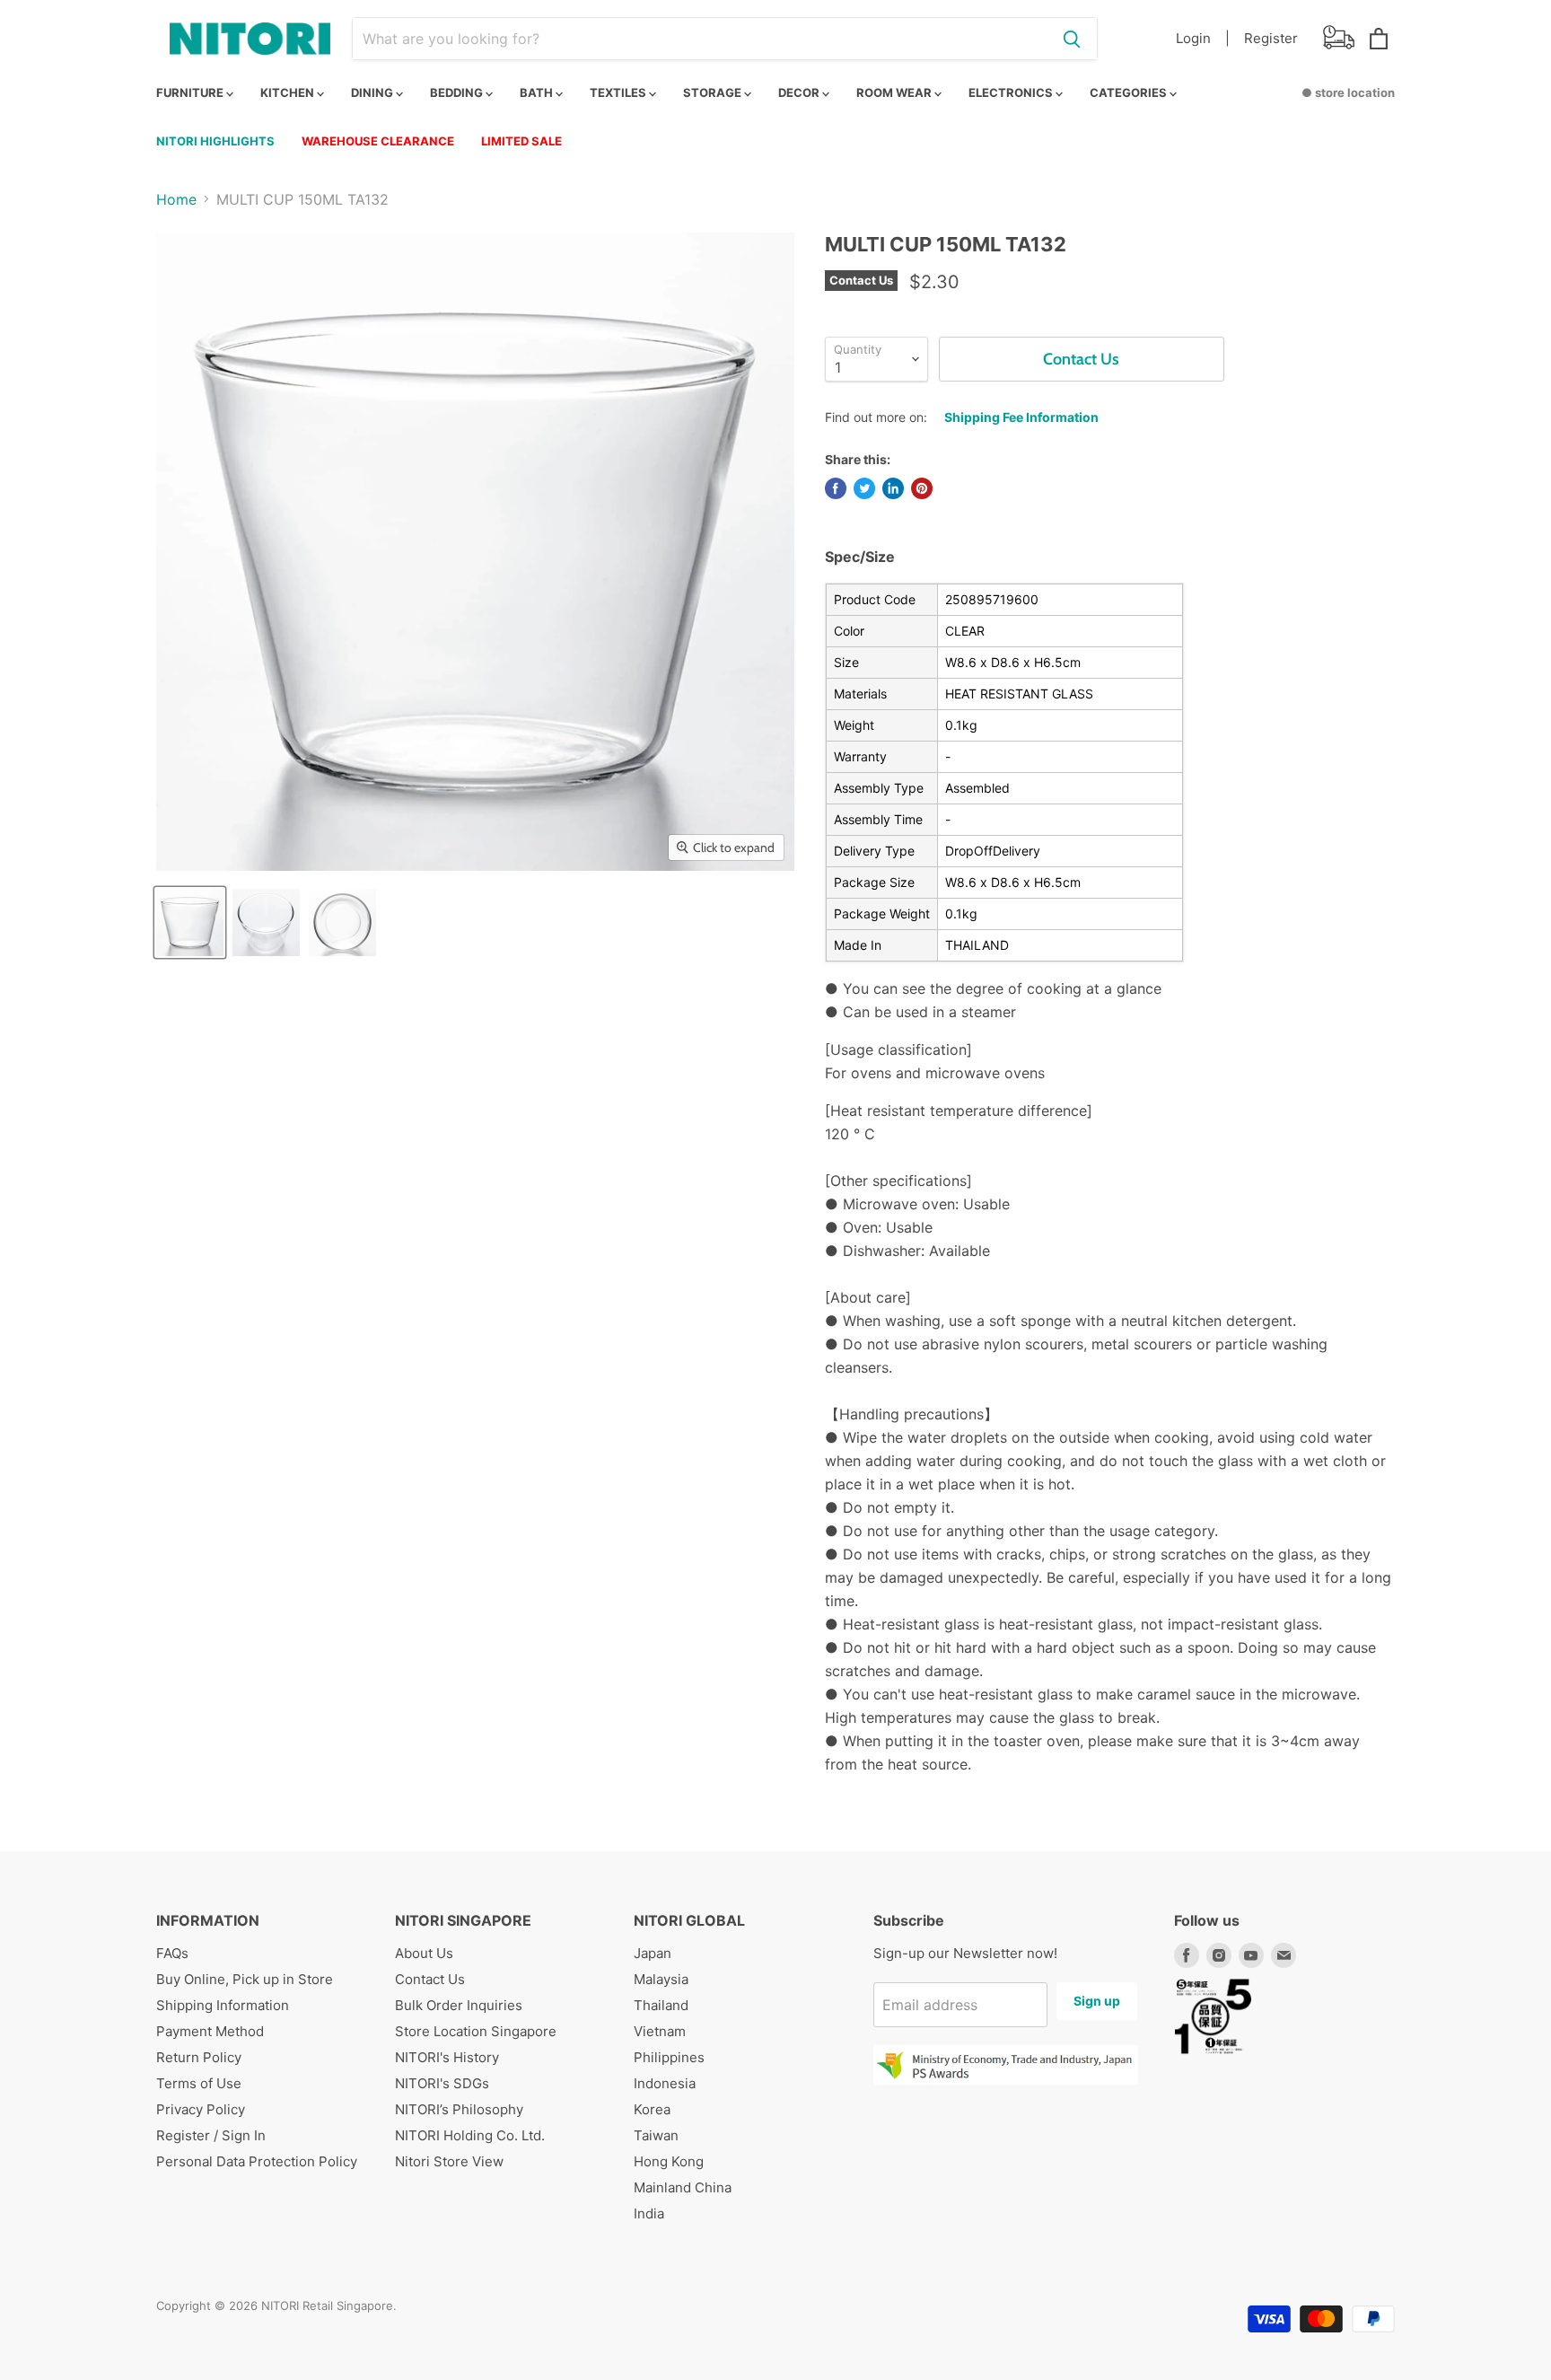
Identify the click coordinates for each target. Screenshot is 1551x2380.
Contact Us (430, 1979)
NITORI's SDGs (442, 2083)
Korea (652, 2109)
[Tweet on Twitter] (864, 488)
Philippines (669, 2057)
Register (1271, 38)
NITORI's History (447, 2057)
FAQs (172, 1953)
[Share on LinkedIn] (893, 488)
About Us (424, 1953)
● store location (1348, 92)
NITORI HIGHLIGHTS (215, 141)
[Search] (1072, 39)
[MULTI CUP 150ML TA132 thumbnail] (190, 922)
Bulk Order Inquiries (459, 2005)
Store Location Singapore (476, 2031)
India (649, 2213)
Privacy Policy (201, 2109)
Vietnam (660, 2031)
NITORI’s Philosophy (459, 2109)
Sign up (1097, 2001)
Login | (1203, 38)
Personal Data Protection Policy (257, 2161)
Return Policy (199, 2057)
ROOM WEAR (895, 92)
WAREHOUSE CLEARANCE (378, 141)
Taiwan (656, 2135)
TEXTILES (619, 92)
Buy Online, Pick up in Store (245, 1979)
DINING (373, 92)
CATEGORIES (1130, 92)
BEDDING (458, 92)
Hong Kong (669, 2161)
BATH (538, 92)
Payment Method (210, 2031)
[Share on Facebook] (836, 488)
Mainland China (683, 2187)
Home (176, 199)
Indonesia (665, 2083)
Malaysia (661, 1979)
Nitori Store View (449, 2161)
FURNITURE (191, 92)
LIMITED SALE (521, 141)
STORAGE (714, 92)
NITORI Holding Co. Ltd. (470, 2135)
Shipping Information (223, 2005)
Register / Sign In (211, 2135)
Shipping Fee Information (1021, 417)
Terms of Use (199, 2083)
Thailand (661, 2005)
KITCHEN (289, 92)
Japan (653, 1953)
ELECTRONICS (1012, 92)
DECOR (800, 92)
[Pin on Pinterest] (922, 488)
